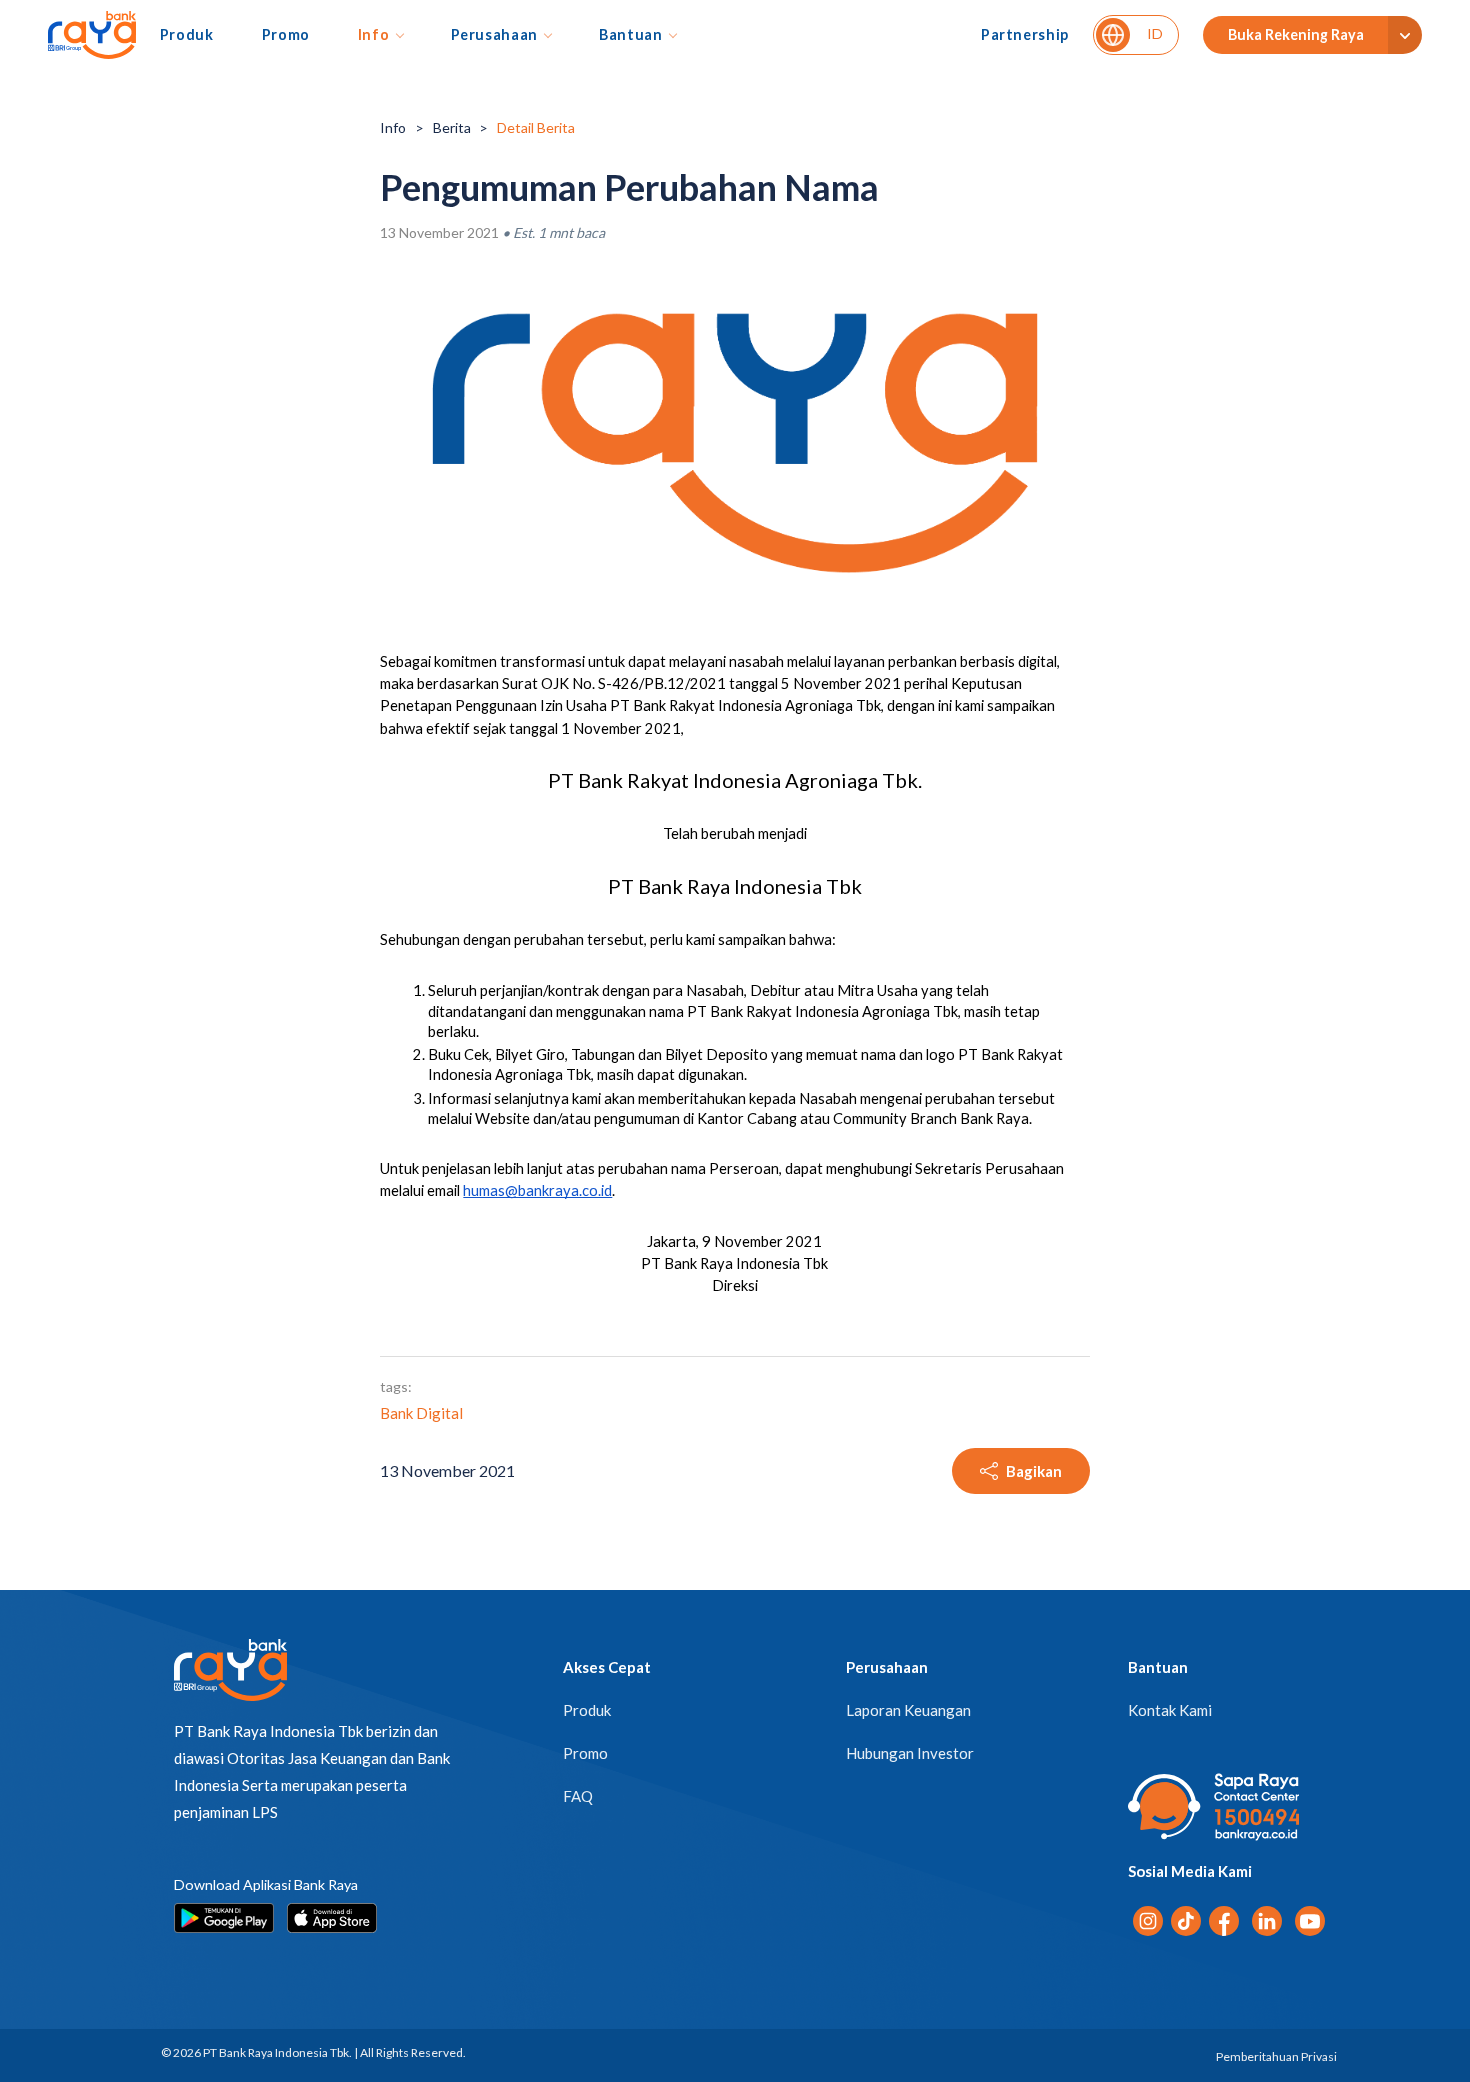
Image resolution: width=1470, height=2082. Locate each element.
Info (374, 34)
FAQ (578, 1796)
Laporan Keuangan (908, 1710)
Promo (286, 34)
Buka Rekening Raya (1296, 34)
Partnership (1025, 34)
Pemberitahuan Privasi (1276, 2056)
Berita (452, 127)
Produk (187, 34)
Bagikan (1034, 1471)
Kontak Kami (1170, 1710)
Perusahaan (494, 34)
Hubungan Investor (910, 1753)
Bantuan (631, 34)
